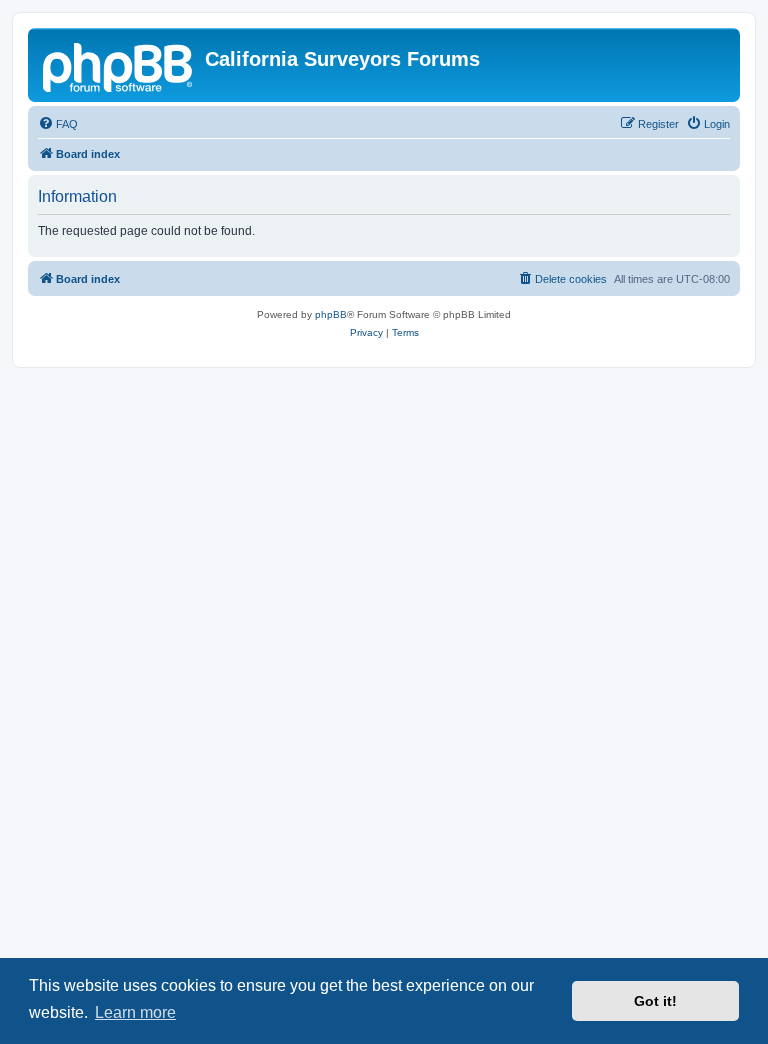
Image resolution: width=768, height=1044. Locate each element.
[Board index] (119, 65)
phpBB (331, 314)
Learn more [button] (135, 1012)
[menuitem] (58, 124)
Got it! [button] (655, 1001)
